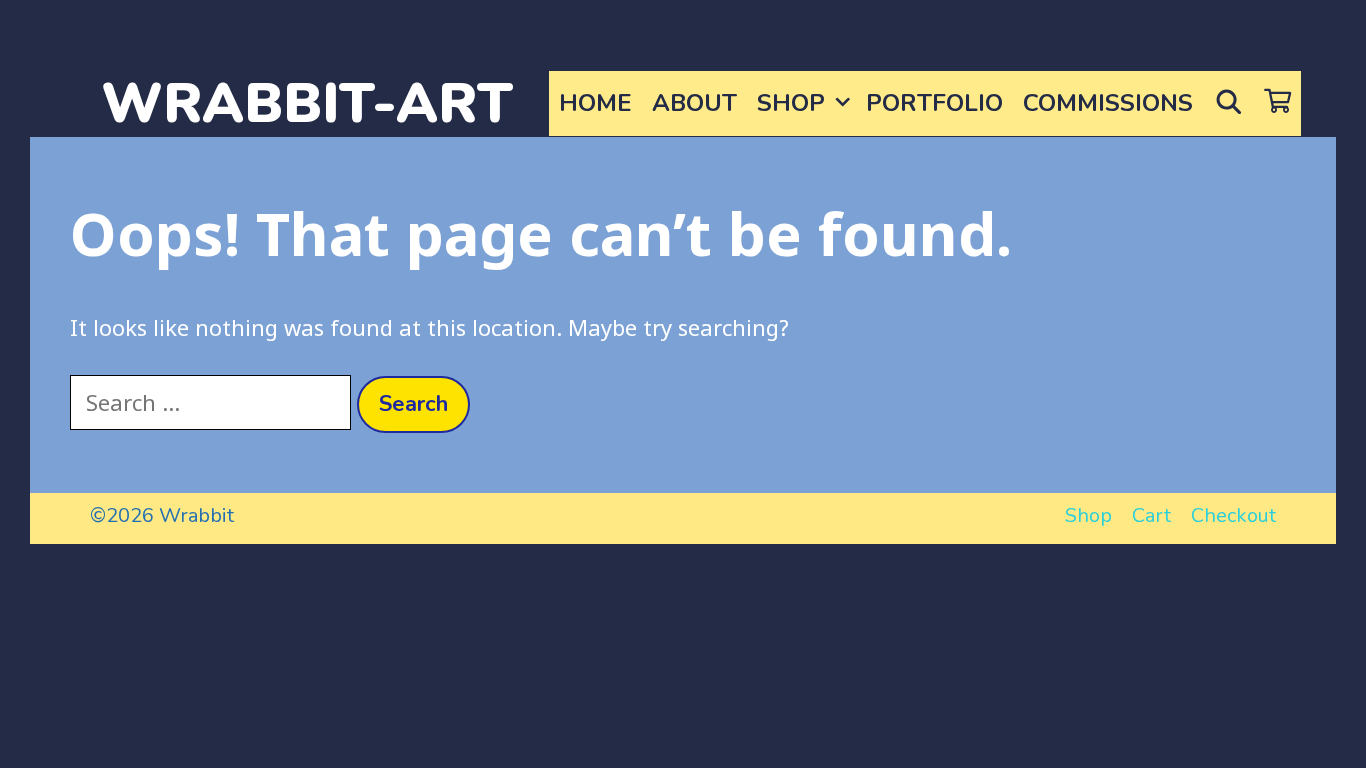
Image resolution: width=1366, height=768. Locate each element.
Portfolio (934, 103)
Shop (791, 103)
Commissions (1108, 103)
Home (595, 103)
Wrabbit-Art (307, 103)
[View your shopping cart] (1277, 103)
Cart (1151, 515)
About (694, 103)
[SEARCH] (1228, 103)
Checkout (1233, 515)
